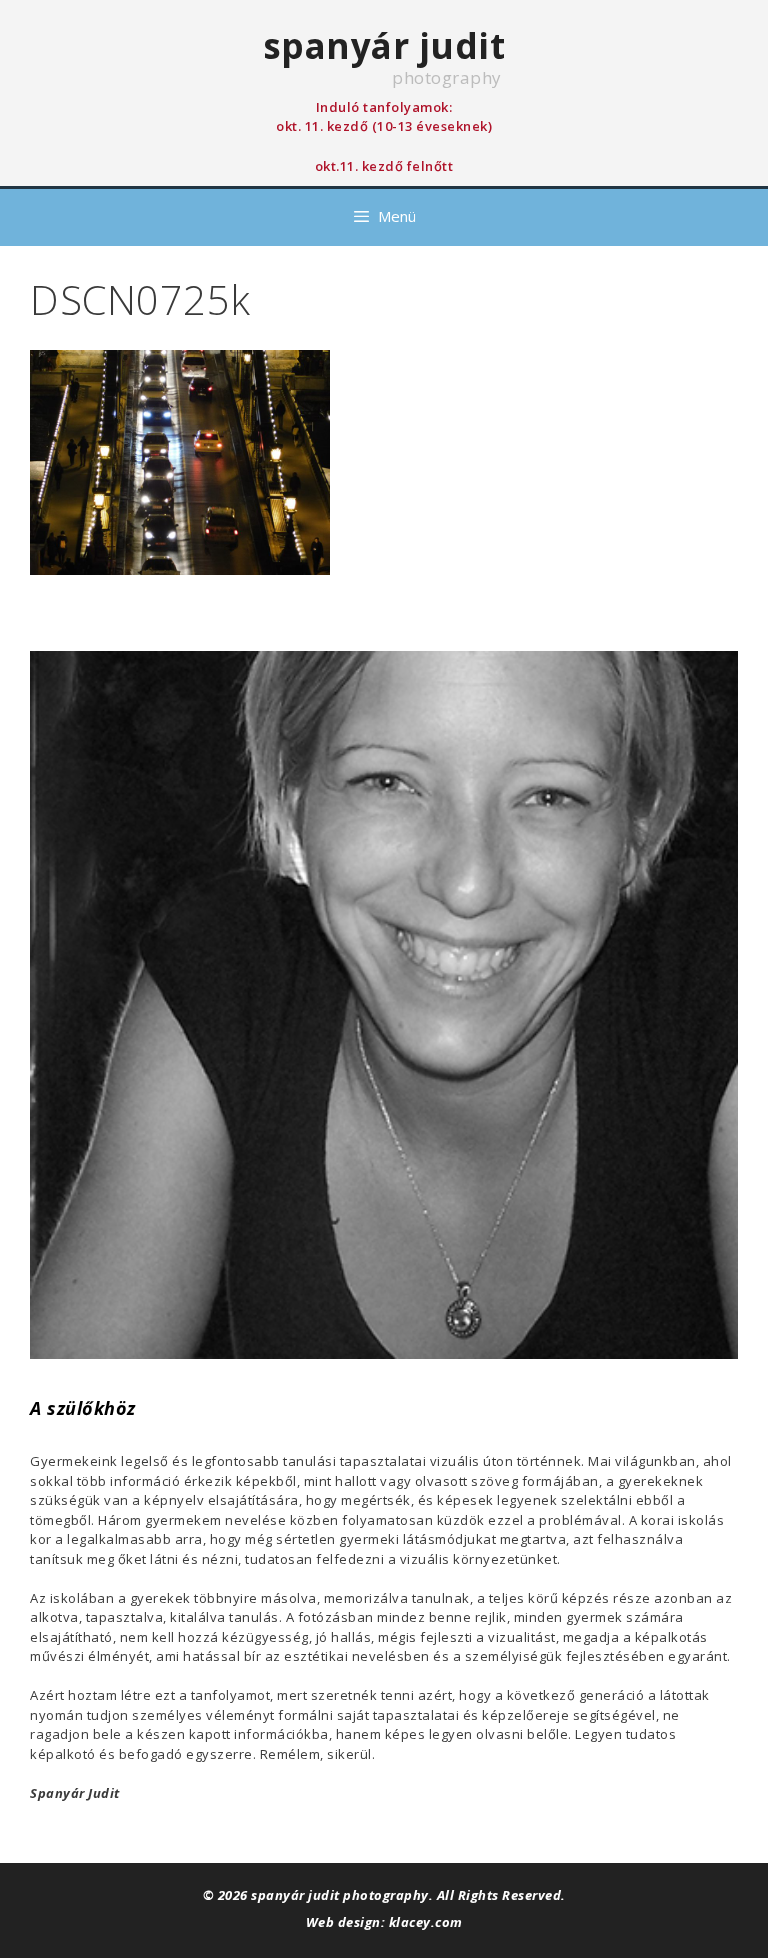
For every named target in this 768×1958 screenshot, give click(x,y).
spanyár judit (384, 45)
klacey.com (426, 1922)
